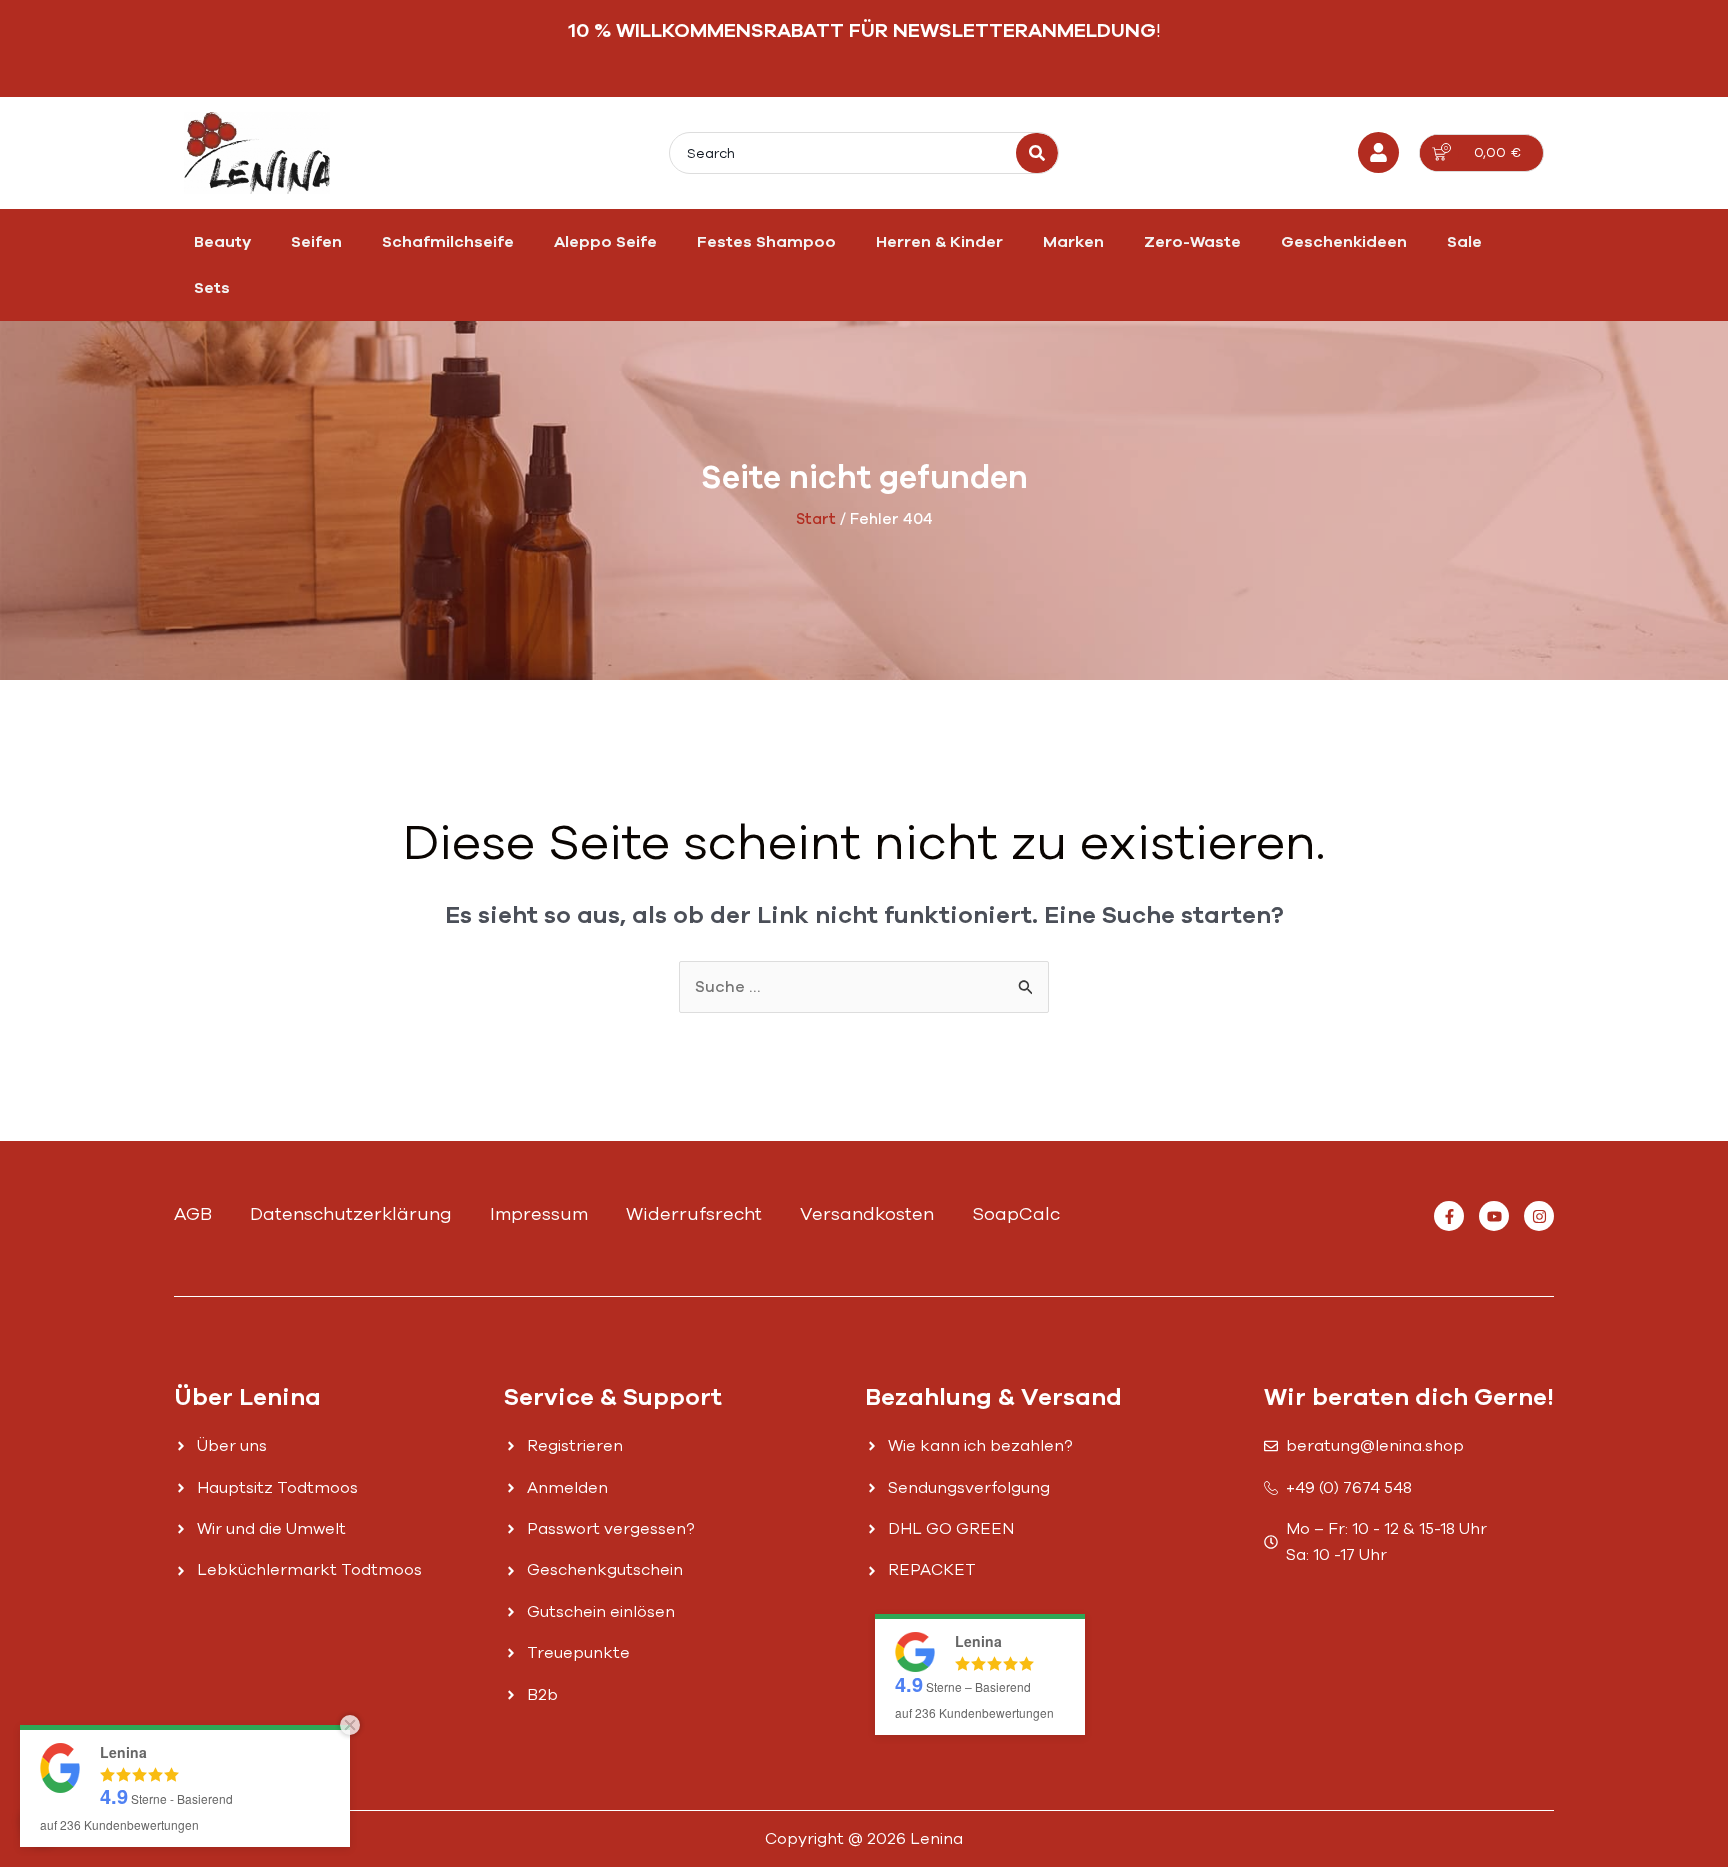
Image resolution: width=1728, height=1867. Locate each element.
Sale (1464, 242)
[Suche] (1037, 153)
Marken (1073, 242)
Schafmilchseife (448, 242)
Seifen (316, 242)
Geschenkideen (1344, 242)
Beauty (222, 242)
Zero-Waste (1192, 242)
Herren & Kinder (939, 242)
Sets (212, 288)
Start (816, 519)
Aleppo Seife (605, 242)
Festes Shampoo (766, 242)
